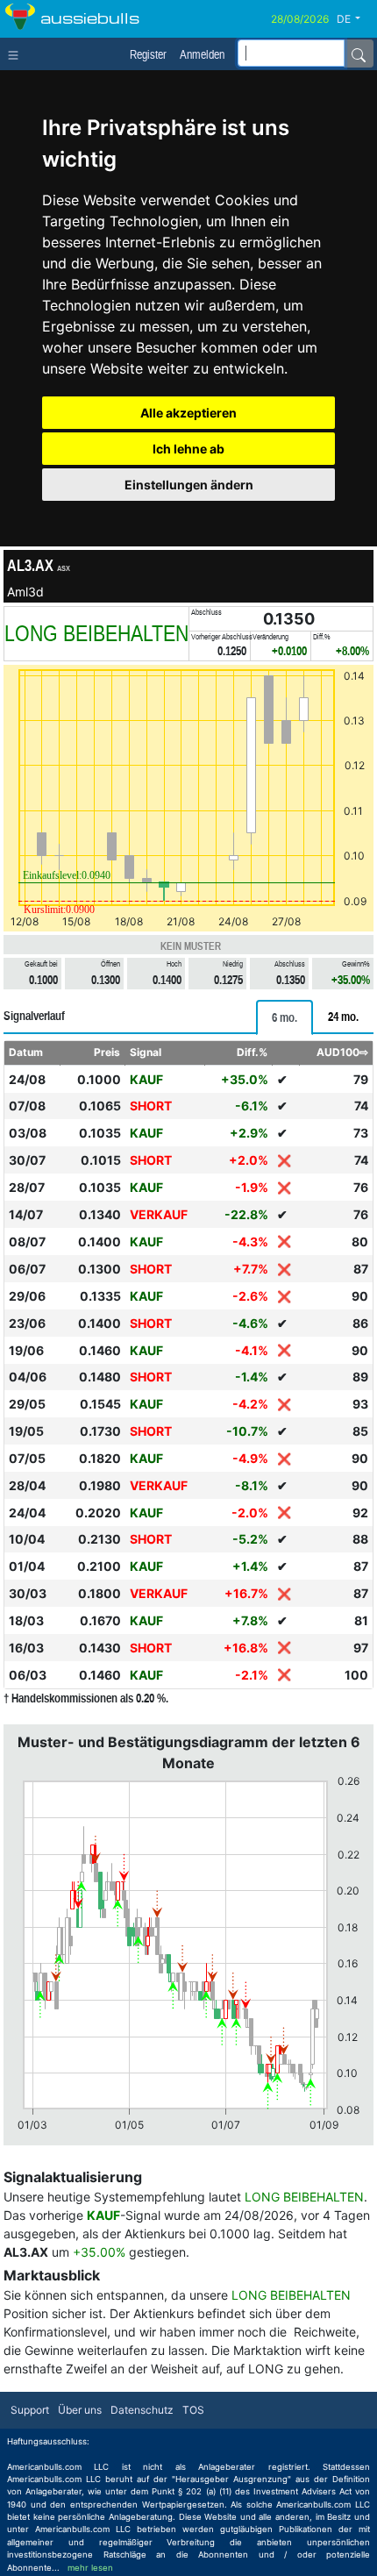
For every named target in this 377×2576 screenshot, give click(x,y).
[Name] (359, 54)
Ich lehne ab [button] (188, 449)
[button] (355, 19)
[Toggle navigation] (17, 54)
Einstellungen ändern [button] (189, 485)
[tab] (285, 1017)
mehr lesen (90, 2568)
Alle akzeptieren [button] (188, 413)
